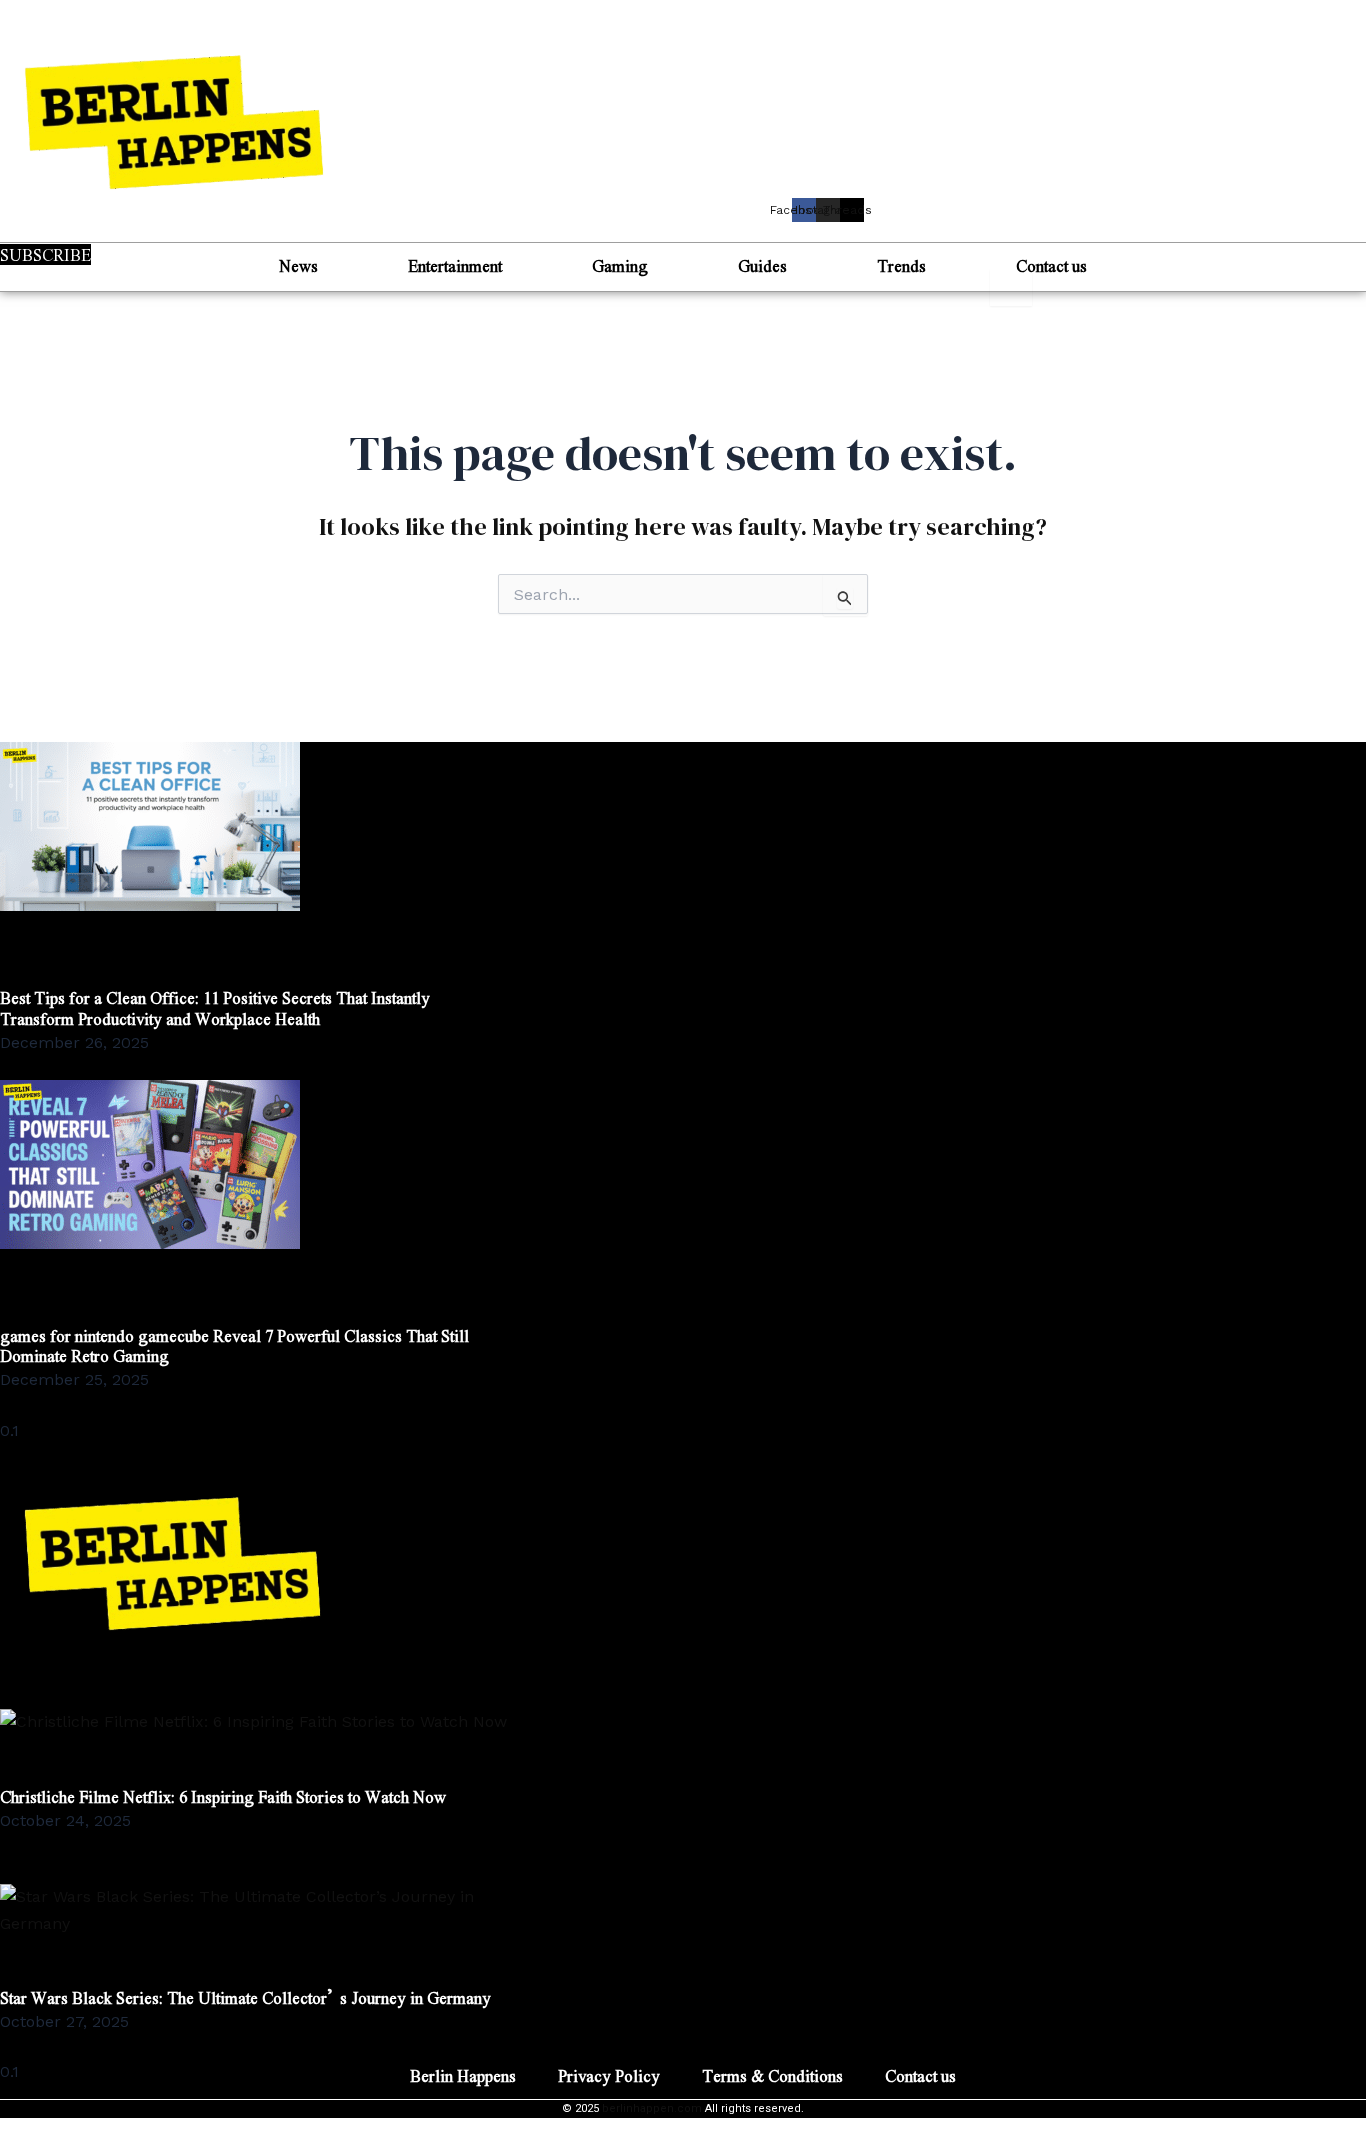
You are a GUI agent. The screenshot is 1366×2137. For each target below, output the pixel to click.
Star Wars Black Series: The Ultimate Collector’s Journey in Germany (245, 1997)
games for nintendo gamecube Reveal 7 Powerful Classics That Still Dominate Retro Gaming (234, 1346)
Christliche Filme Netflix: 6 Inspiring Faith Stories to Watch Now (223, 1796)
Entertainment (455, 265)
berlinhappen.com (652, 2108)
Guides (762, 265)
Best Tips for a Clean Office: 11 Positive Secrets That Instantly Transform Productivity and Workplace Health (215, 1008)
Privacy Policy (609, 2075)
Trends (901, 265)
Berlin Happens (463, 2075)
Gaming (620, 265)
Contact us (1051, 265)
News (298, 265)
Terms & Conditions (772, 2075)
